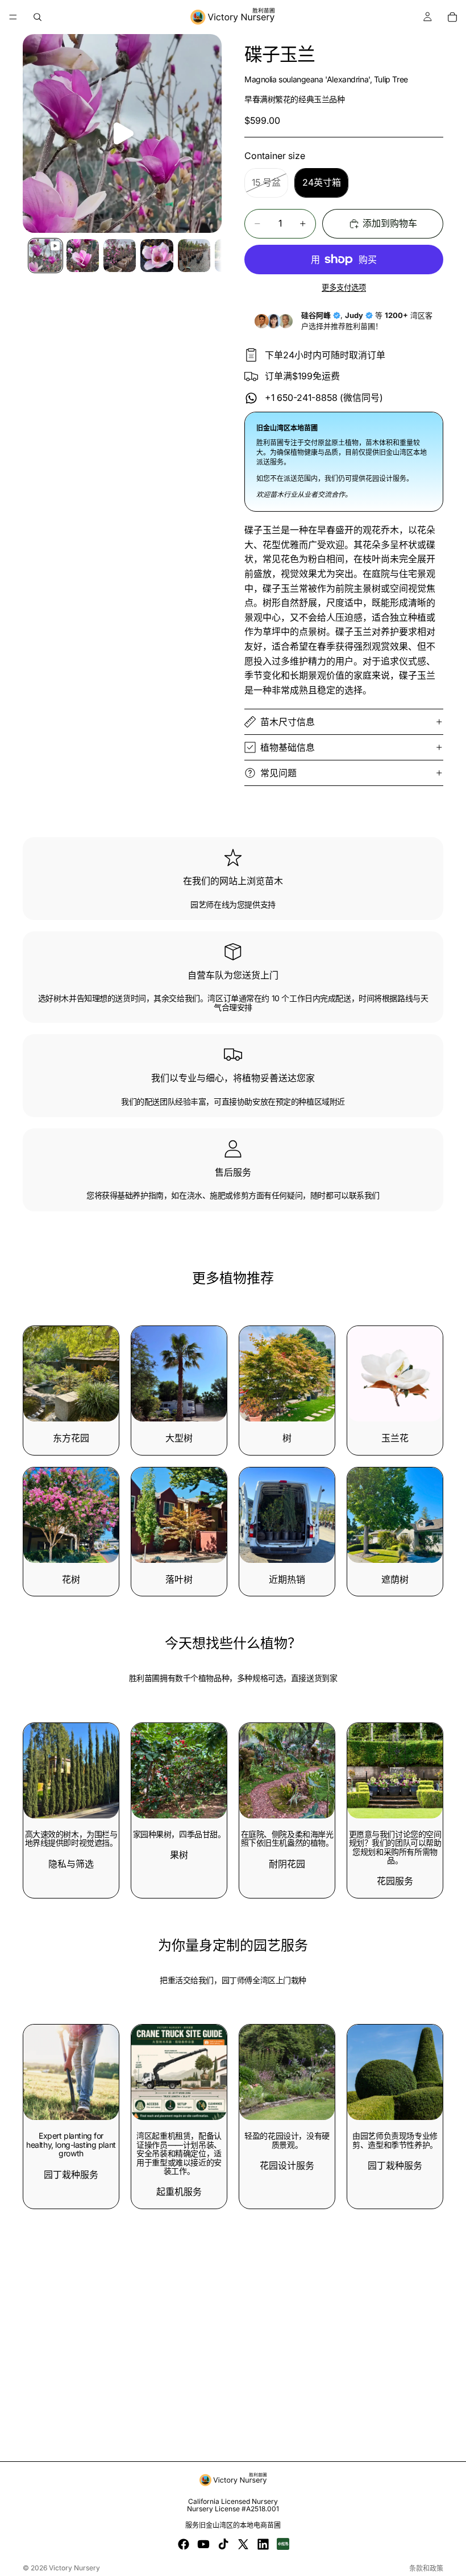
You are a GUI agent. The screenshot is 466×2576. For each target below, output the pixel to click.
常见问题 (278, 773)
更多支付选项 (344, 287)
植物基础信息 (288, 747)
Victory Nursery (74, 2568)
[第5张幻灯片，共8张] (194, 255)
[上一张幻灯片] (252, 2072)
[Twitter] (243, 2544)
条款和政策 (426, 2568)
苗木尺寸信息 (288, 722)
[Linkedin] (263, 2544)
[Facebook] (184, 2544)
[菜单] (13, 17)
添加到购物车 (390, 223)
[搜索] (38, 17)
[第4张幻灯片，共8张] (157, 255)
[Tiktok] (223, 2544)
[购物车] (452, 17)
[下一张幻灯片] (322, 2072)
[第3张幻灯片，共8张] (120, 255)
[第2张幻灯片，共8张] (83, 255)
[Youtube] (203, 2544)
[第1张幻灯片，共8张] (45, 255)
